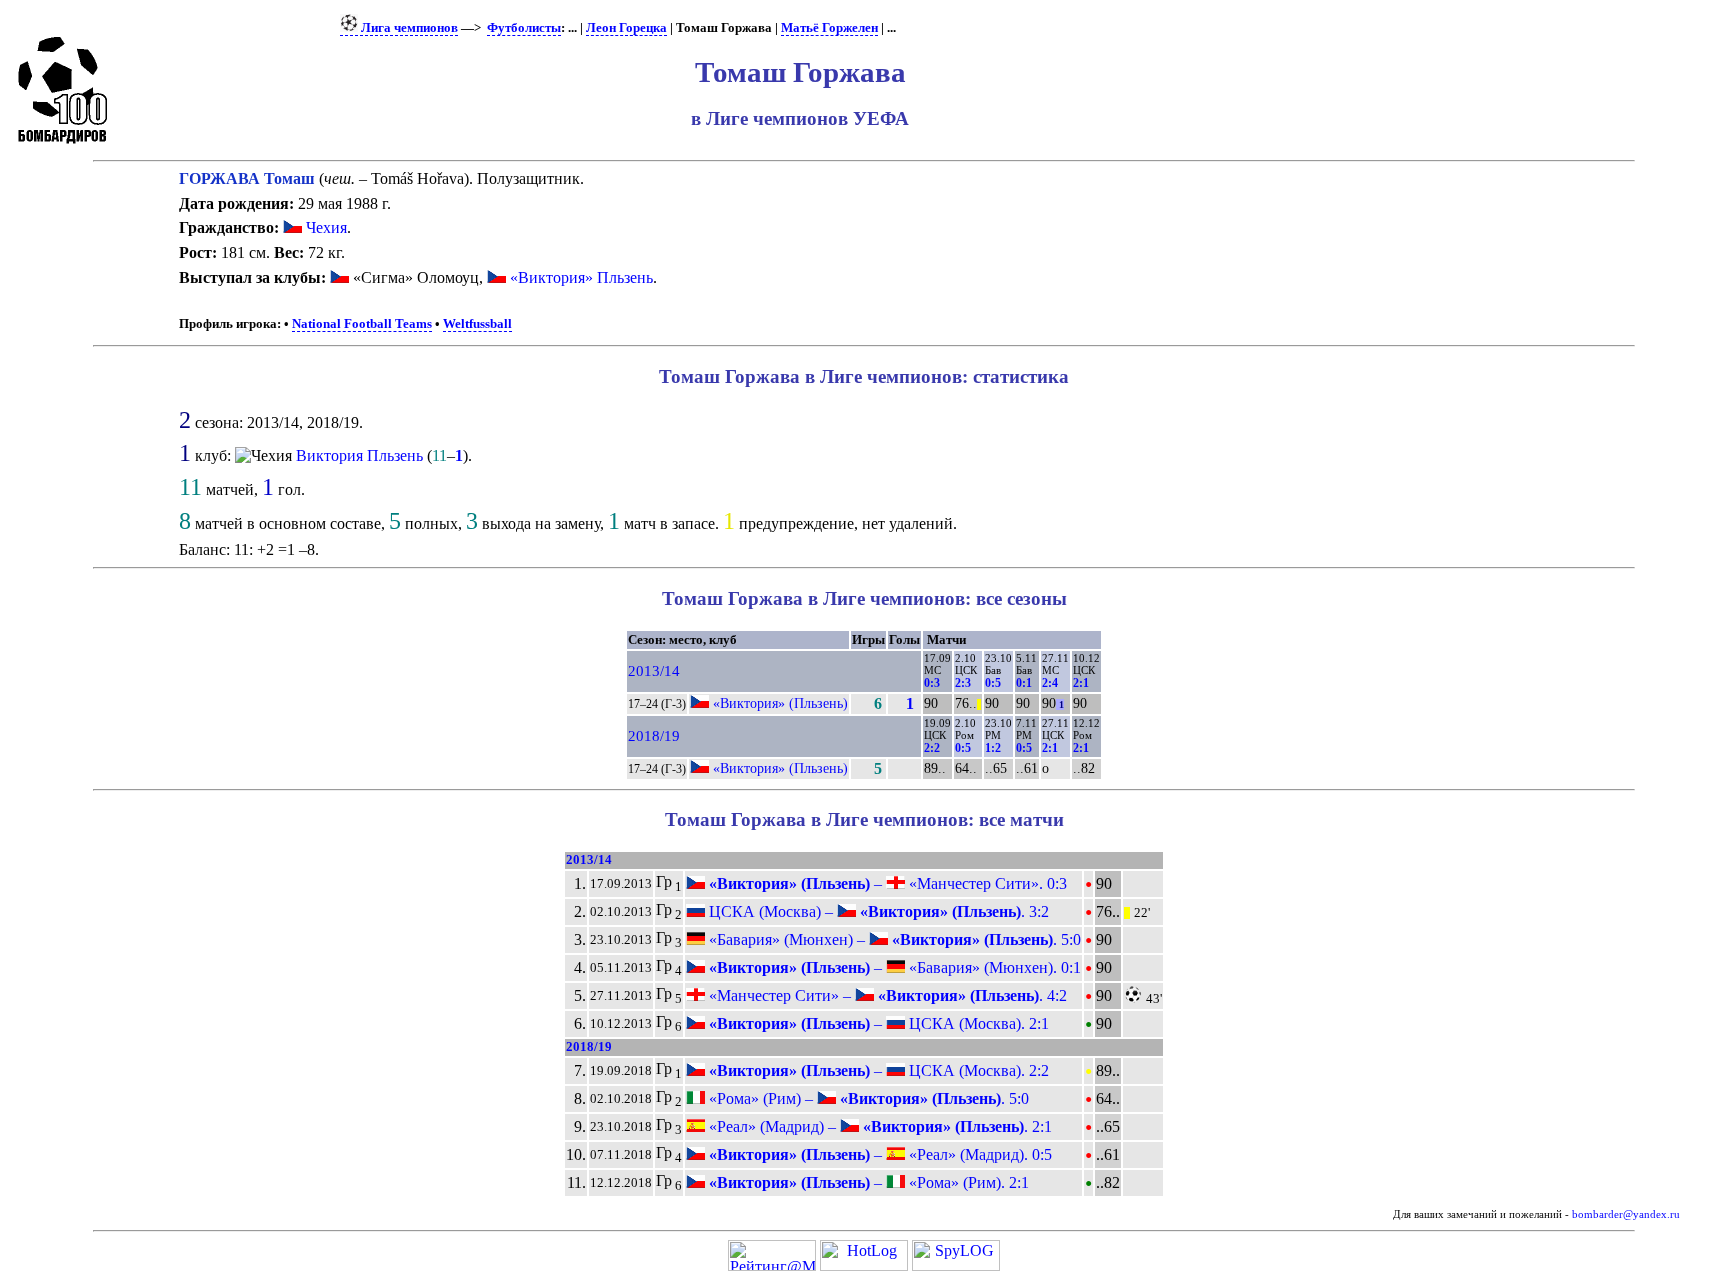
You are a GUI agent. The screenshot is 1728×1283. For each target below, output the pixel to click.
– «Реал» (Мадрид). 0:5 (878, 1154)
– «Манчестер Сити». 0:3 (886, 883)
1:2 (993, 748)
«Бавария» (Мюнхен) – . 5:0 (893, 939)
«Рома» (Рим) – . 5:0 (867, 1098)
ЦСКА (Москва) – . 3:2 (877, 911)
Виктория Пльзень (359, 455)
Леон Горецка (626, 28)
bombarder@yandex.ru (1626, 1214)
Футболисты (524, 28)
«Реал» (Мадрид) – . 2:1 (878, 1126)
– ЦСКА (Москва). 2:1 (877, 1023)
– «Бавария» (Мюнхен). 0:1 (893, 967)
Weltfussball (477, 324)
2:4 (1050, 683)
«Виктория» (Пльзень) (780, 703)
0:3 (932, 683)
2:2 (932, 748)
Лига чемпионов (408, 28)
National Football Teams (362, 324)
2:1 (1081, 683)
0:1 (1024, 683)
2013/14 (654, 671)
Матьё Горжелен (829, 28)
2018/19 (654, 736)
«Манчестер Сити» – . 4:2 (886, 995)
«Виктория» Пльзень (581, 277)
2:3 (963, 683)
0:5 (993, 683)
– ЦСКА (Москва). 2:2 (877, 1070)
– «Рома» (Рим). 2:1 (867, 1182)
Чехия (324, 227)
